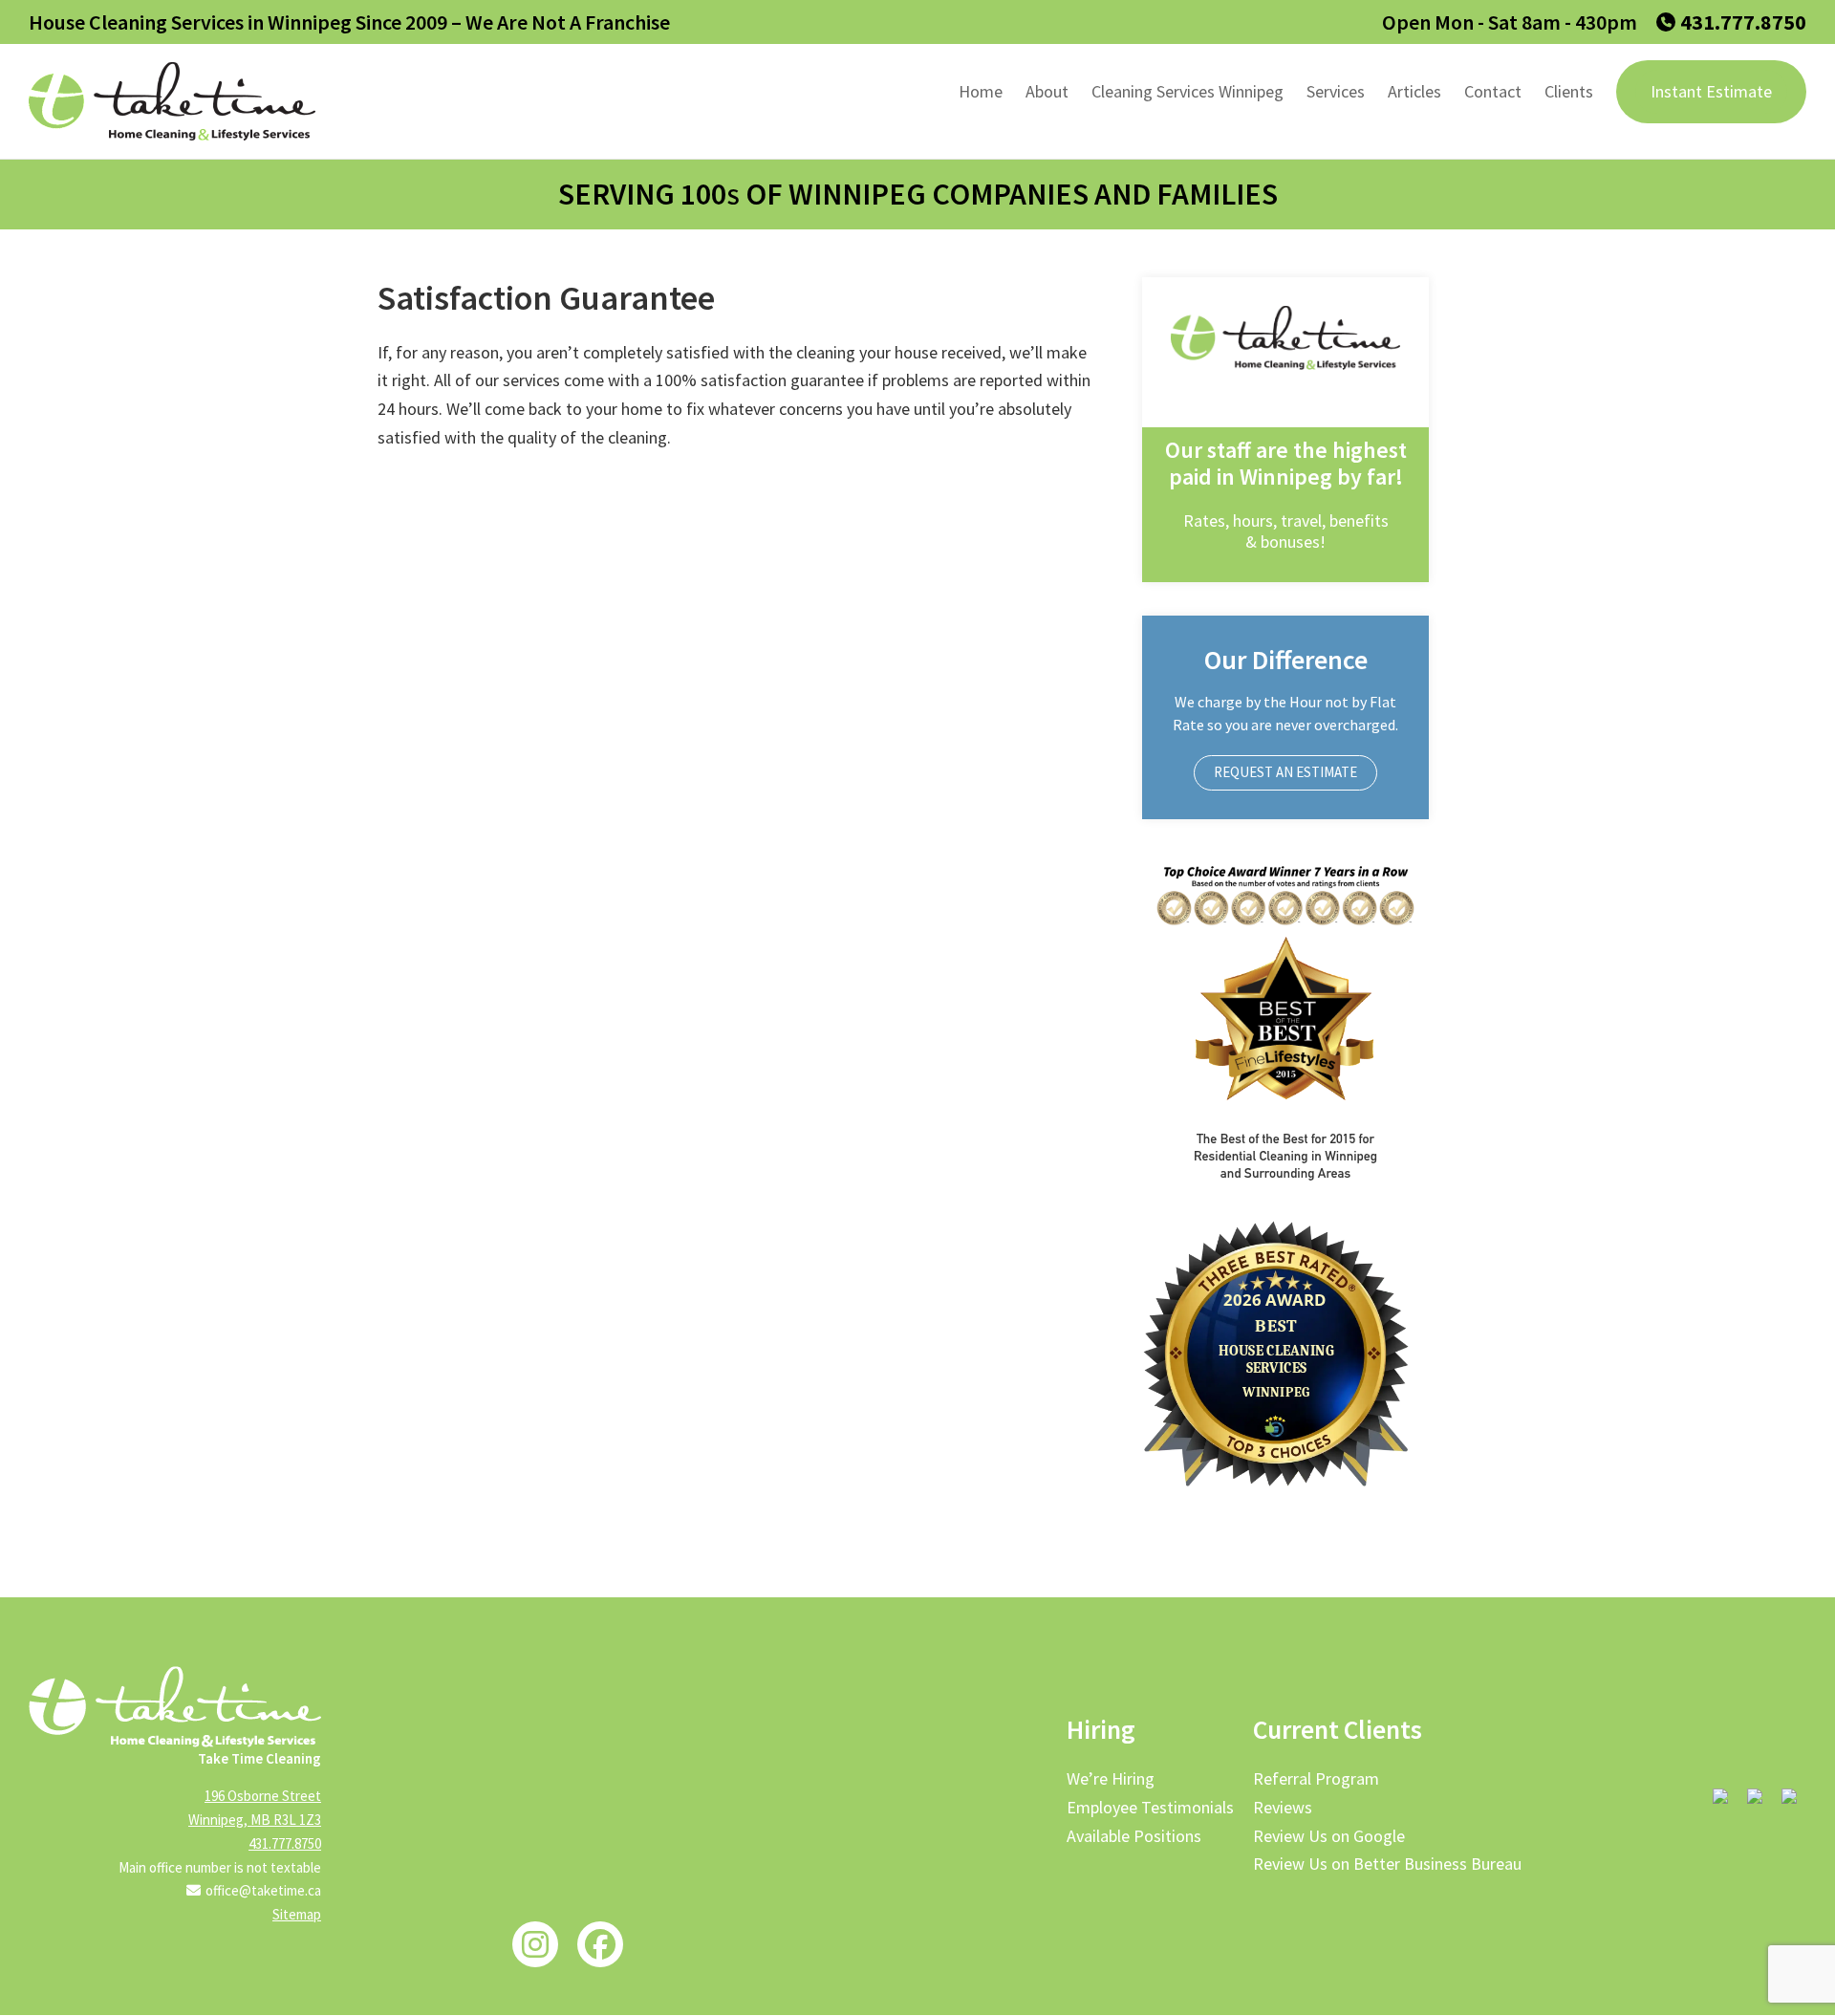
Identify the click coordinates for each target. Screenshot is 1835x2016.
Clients (1569, 91)
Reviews (1283, 1807)
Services (1336, 91)
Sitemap (297, 1914)
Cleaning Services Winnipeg (1187, 91)
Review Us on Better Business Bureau (1387, 1864)
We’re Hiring (1111, 1778)
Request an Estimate (1285, 772)
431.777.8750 (1743, 22)
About (1047, 91)
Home (981, 91)
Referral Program (1316, 1778)
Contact (1493, 91)
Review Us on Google (1329, 1836)
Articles (1414, 91)
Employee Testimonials (1150, 1807)
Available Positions (1134, 1836)
